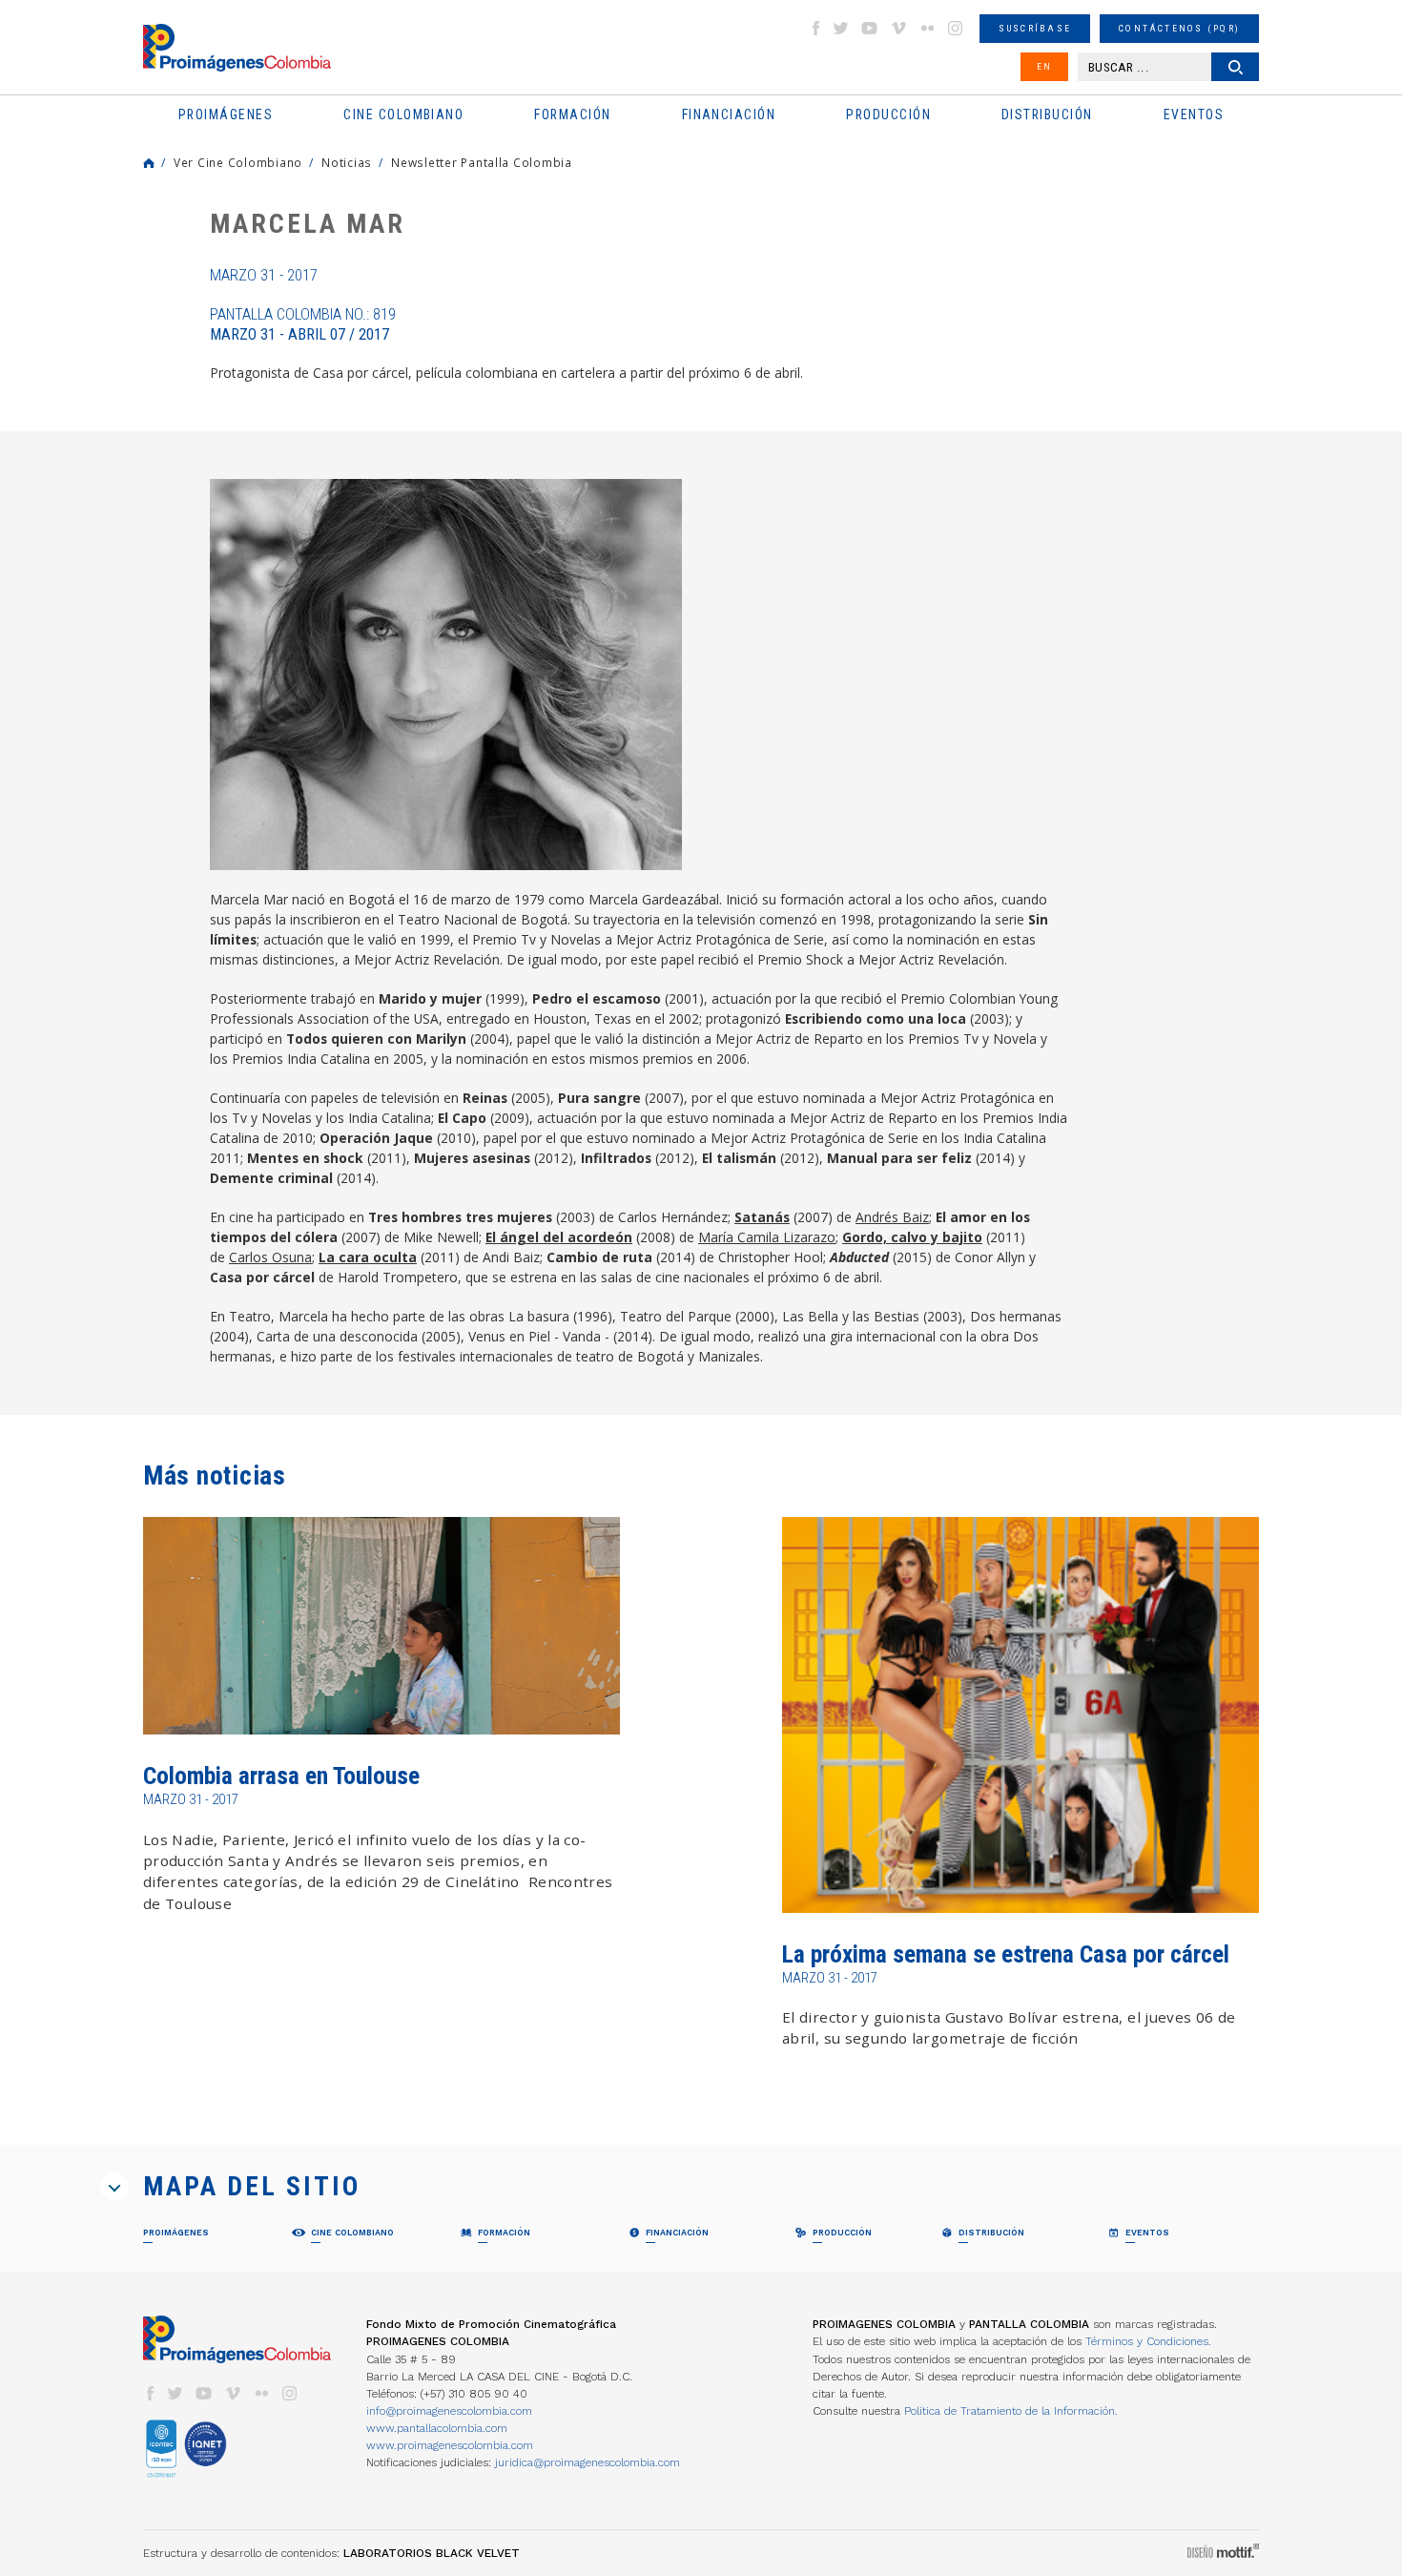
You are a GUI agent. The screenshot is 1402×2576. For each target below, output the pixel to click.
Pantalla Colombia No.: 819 (303, 324)
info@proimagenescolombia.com (449, 2411)
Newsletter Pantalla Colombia (482, 162)
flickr (927, 28)
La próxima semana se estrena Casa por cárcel (1006, 1954)
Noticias (347, 162)
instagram (956, 28)
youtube (870, 28)
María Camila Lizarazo (767, 1237)
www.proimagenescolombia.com (450, 2445)
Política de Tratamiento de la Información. (1011, 2411)
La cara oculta (368, 1257)
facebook (815, 28)
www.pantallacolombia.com (437, 2428)
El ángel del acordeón (559, 1237)
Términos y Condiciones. (1148, 2341)
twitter (841, 28)
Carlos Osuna (270, 1257)
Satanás (762, 1217)
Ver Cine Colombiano (238, 162)
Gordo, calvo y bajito (912, 1237)
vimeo (898, 28)
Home (149, 163)
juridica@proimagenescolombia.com (588, 2462)
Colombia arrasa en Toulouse (281, 1776)
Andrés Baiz (892, 1217)
